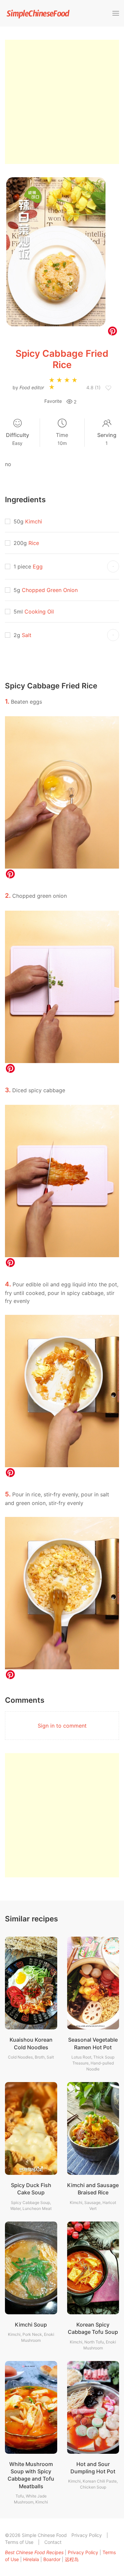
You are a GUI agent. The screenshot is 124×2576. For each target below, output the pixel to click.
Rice (34, 543)
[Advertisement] (62, 102)
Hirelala (31, 2559)
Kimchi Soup (31, 2325)
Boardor (52, 2559)
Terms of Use (19, 2542)
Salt (27, 635)
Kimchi (34, 521)
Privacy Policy (87, 2535)
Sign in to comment (62, 1726)
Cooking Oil (39, 612)
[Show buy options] (113, 566)
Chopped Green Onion (50, 590)
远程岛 (72, 2559)
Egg (38, 566)
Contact (53, 2542)
